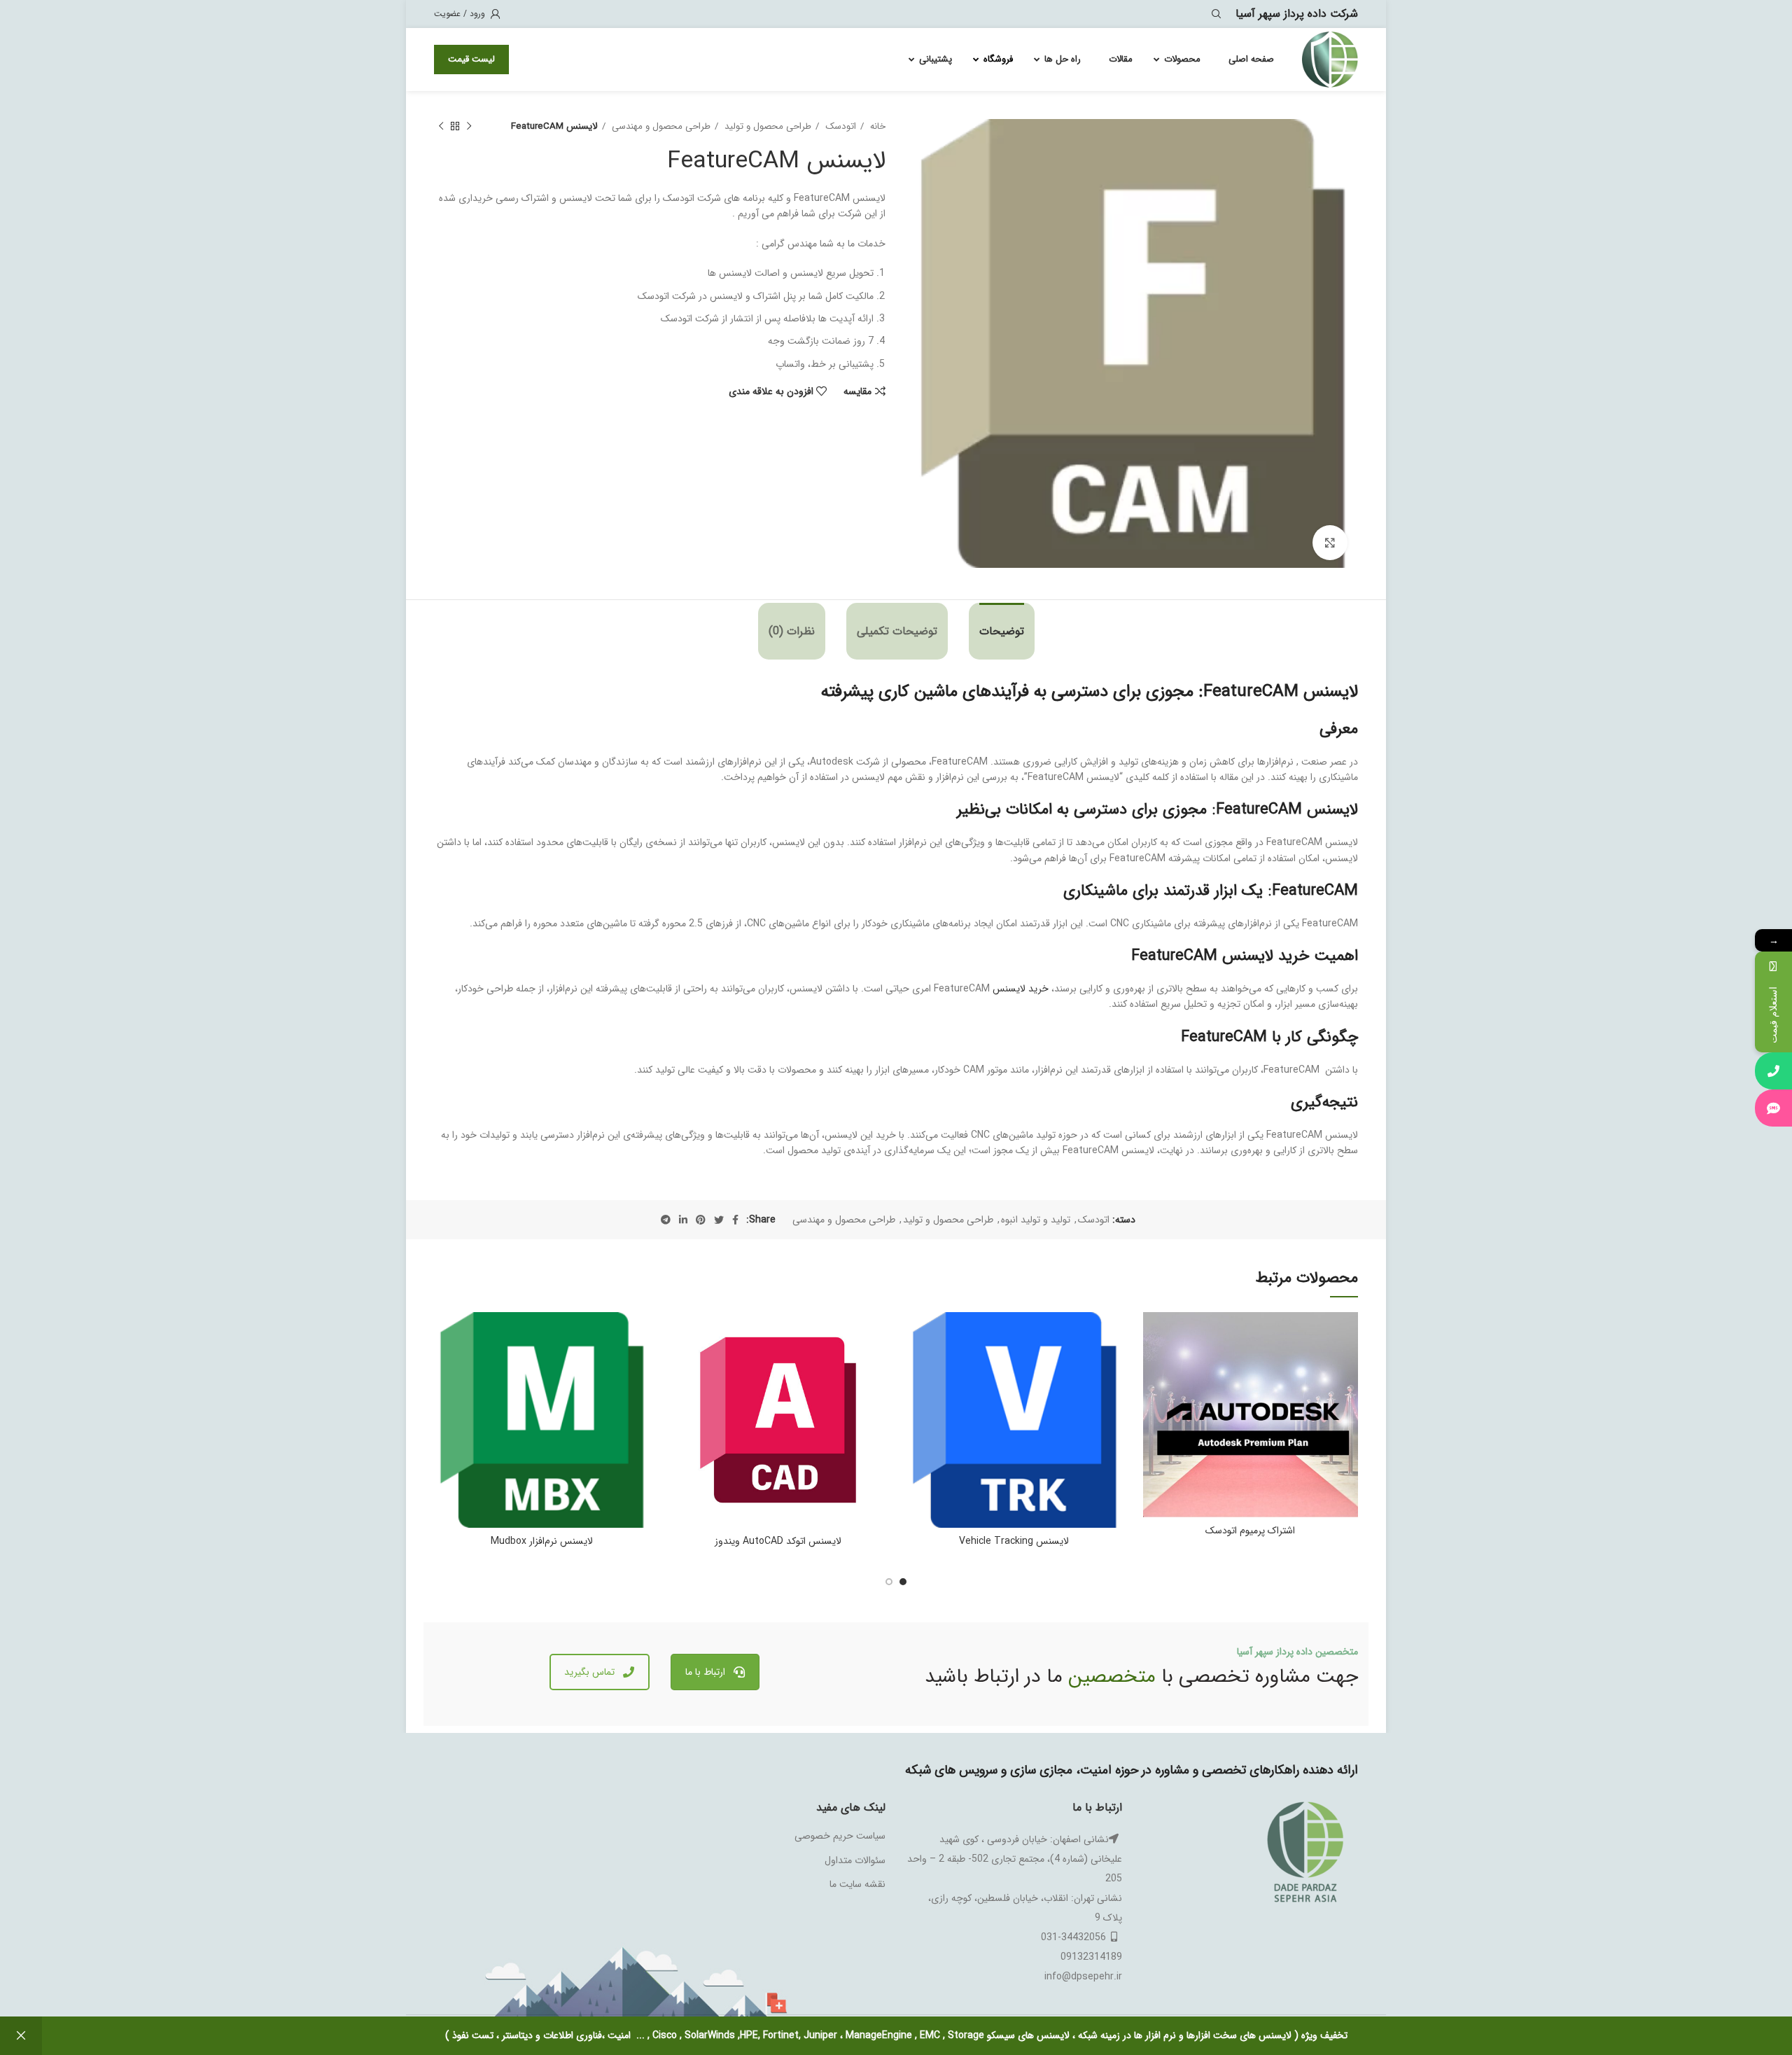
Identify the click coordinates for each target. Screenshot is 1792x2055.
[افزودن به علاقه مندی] (1154, 1335)
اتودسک (839, 126)
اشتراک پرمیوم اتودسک (1250, 1531)
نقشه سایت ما (857, 1884)
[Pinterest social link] (701, 1220)
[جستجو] (1219, 14)
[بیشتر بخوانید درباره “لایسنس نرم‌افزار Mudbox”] (444, 1366)
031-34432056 (1073, 1937)
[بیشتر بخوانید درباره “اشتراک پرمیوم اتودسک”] (1154, 1366)
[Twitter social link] (719, 1220)
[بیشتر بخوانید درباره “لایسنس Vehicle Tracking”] (917, 1366)
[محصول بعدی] (441, 127)
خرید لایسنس (1021, 989)
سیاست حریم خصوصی (840, 1836)
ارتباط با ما (705, 1672)
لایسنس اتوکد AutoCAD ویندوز (778, 1541)
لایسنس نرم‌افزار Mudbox (542, 1541)
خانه (876, 126)
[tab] (1002, 631)
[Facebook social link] (735, 1220)
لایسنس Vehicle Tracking (1014, 1541)
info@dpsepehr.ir (1083, 1977)
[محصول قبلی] (469, 127)
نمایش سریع (1154, 1398)
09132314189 (1091, 1957)
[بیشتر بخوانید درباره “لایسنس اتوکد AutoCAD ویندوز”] (681, 1366)
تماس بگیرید (589, 1672)
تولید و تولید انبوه (1036, 1220)
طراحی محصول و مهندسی (660, 126)
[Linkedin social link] (683, 1220)
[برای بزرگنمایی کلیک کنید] (1330, 543)
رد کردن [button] (21, 2036)
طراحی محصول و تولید (766, 126)
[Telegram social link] (666, 1220)
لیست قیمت (471, 59)
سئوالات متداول (855, 1860)
